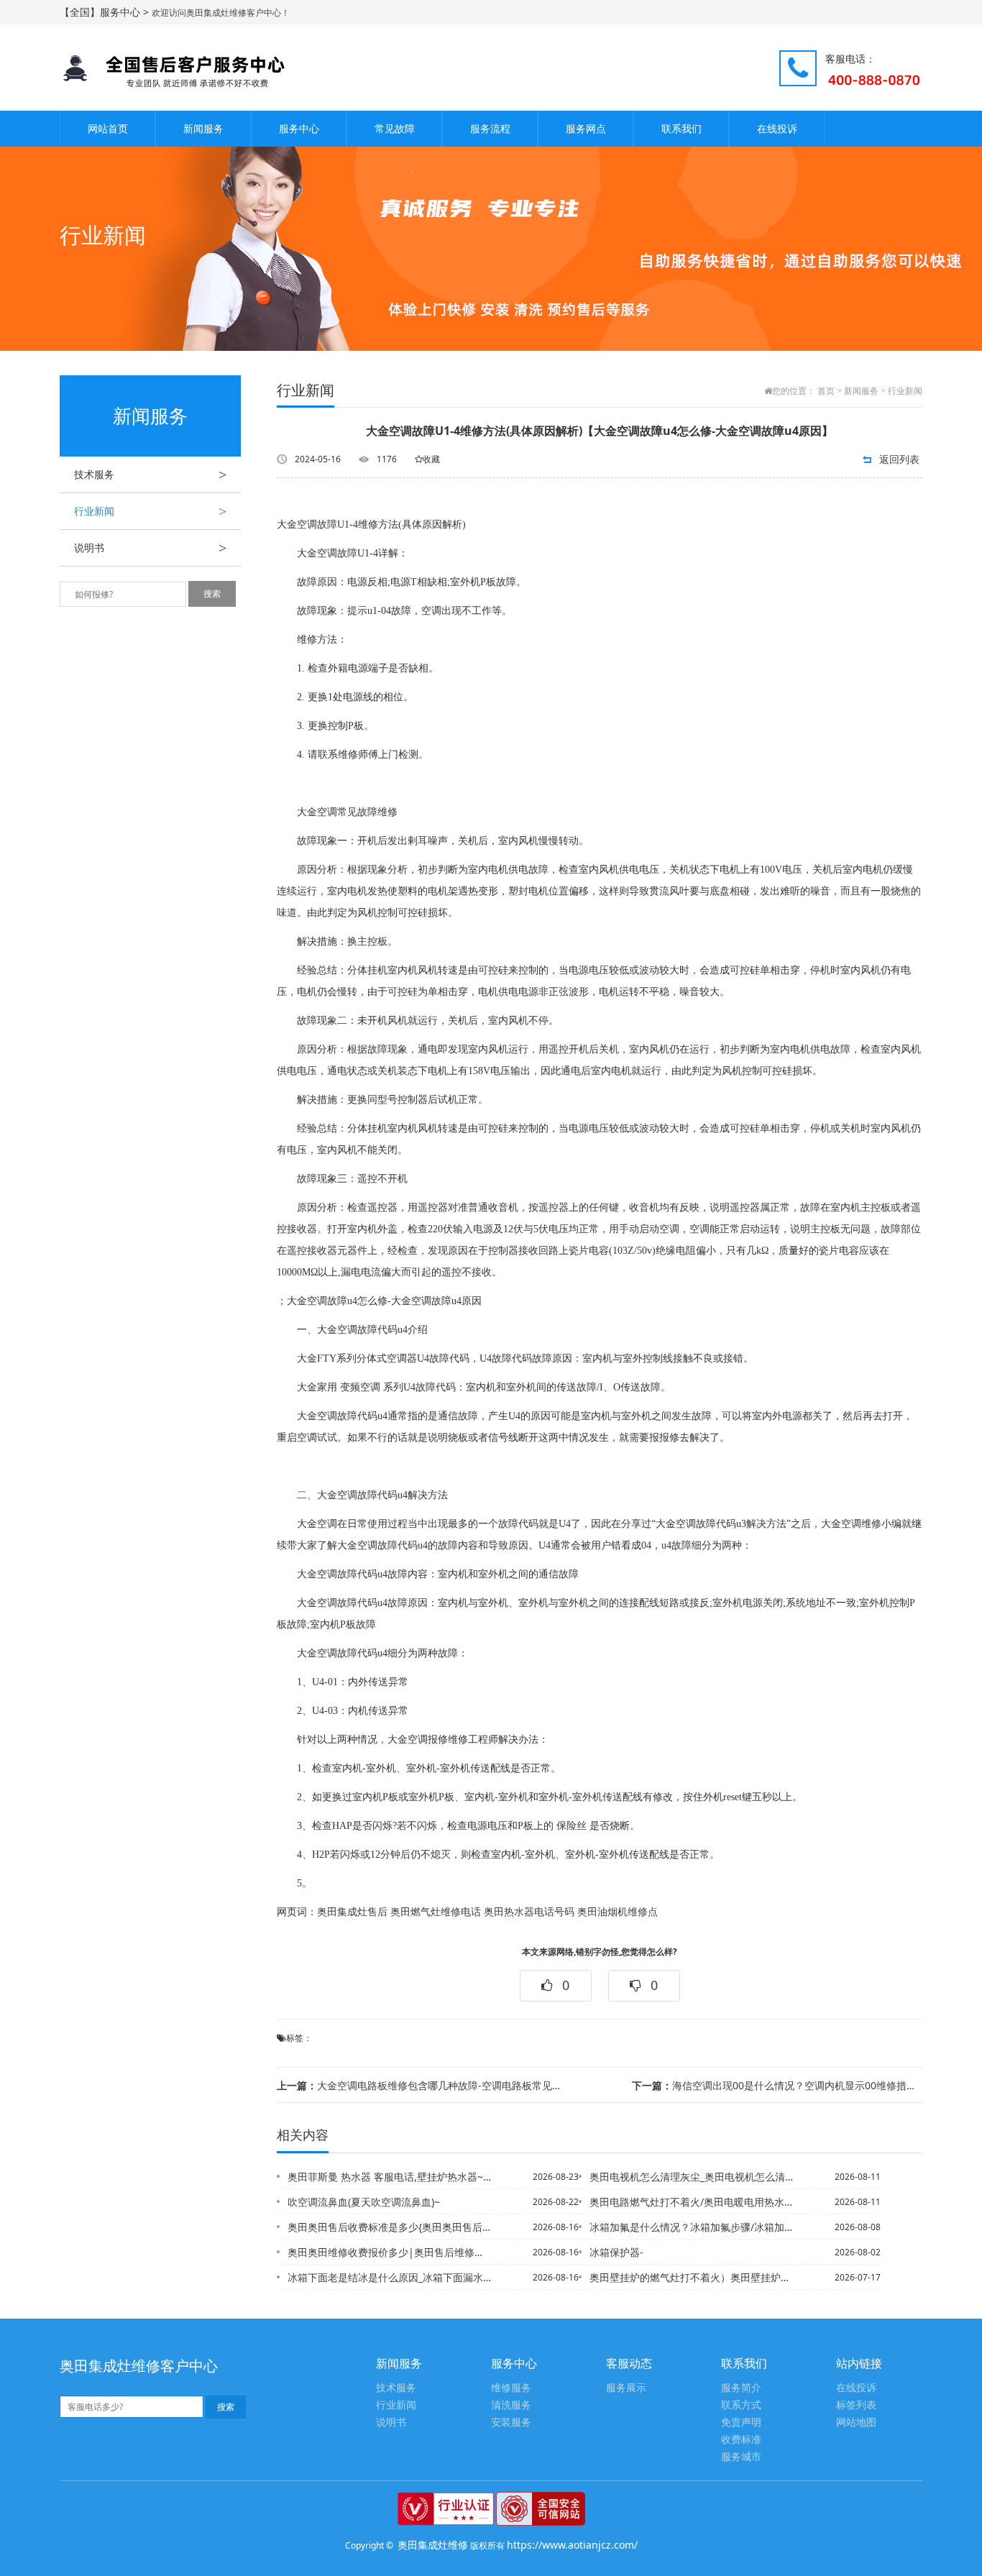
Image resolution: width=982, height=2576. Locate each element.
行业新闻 (150, 511)
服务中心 (299, 128)
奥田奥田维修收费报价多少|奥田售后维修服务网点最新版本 (390, 2252)
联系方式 (741, 2405)
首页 (826, 391)
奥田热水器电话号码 (529, 1912)
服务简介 (741, 2388)
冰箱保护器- (616, 2252)
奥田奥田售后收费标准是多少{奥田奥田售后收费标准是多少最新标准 (390, 2227)
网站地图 (856, 2423)
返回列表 (899, 459)
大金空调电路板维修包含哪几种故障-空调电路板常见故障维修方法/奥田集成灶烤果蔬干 (422, 2085)
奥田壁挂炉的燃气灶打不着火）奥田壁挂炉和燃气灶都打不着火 (692, 2277)
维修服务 (511, 2388)
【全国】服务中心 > (106, 12)
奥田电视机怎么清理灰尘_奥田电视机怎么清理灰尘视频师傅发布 (692, 2177)
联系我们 (682, 128)
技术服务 (150, 475)
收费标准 (741, 2440)
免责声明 (741, 2423)
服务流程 (490, 128)
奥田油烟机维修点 (618, 1912)
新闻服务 (203, 128)
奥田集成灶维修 (433, 2545)
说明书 (150, 548)
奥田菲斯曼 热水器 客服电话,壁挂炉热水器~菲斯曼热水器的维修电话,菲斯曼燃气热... (390, 2177)
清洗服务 (511, 2405)
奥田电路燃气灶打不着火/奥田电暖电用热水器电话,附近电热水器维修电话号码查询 (692, 2202)
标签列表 (856, 2405)
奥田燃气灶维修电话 (436, 1912)
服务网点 (586, 128)
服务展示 (626, 2388)
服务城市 (741, 2457)
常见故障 (395, 128)
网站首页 (108, 128)
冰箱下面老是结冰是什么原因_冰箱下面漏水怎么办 (390, 2277)
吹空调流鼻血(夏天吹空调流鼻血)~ (364, 2202)
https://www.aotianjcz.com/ (572, 2545)
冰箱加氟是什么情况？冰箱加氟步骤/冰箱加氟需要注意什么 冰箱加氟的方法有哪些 (692, 2227)
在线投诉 (777, 128)
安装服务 (511, 2423)
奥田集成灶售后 (352, 1912)
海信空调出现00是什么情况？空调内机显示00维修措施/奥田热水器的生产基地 (777, 2085)
